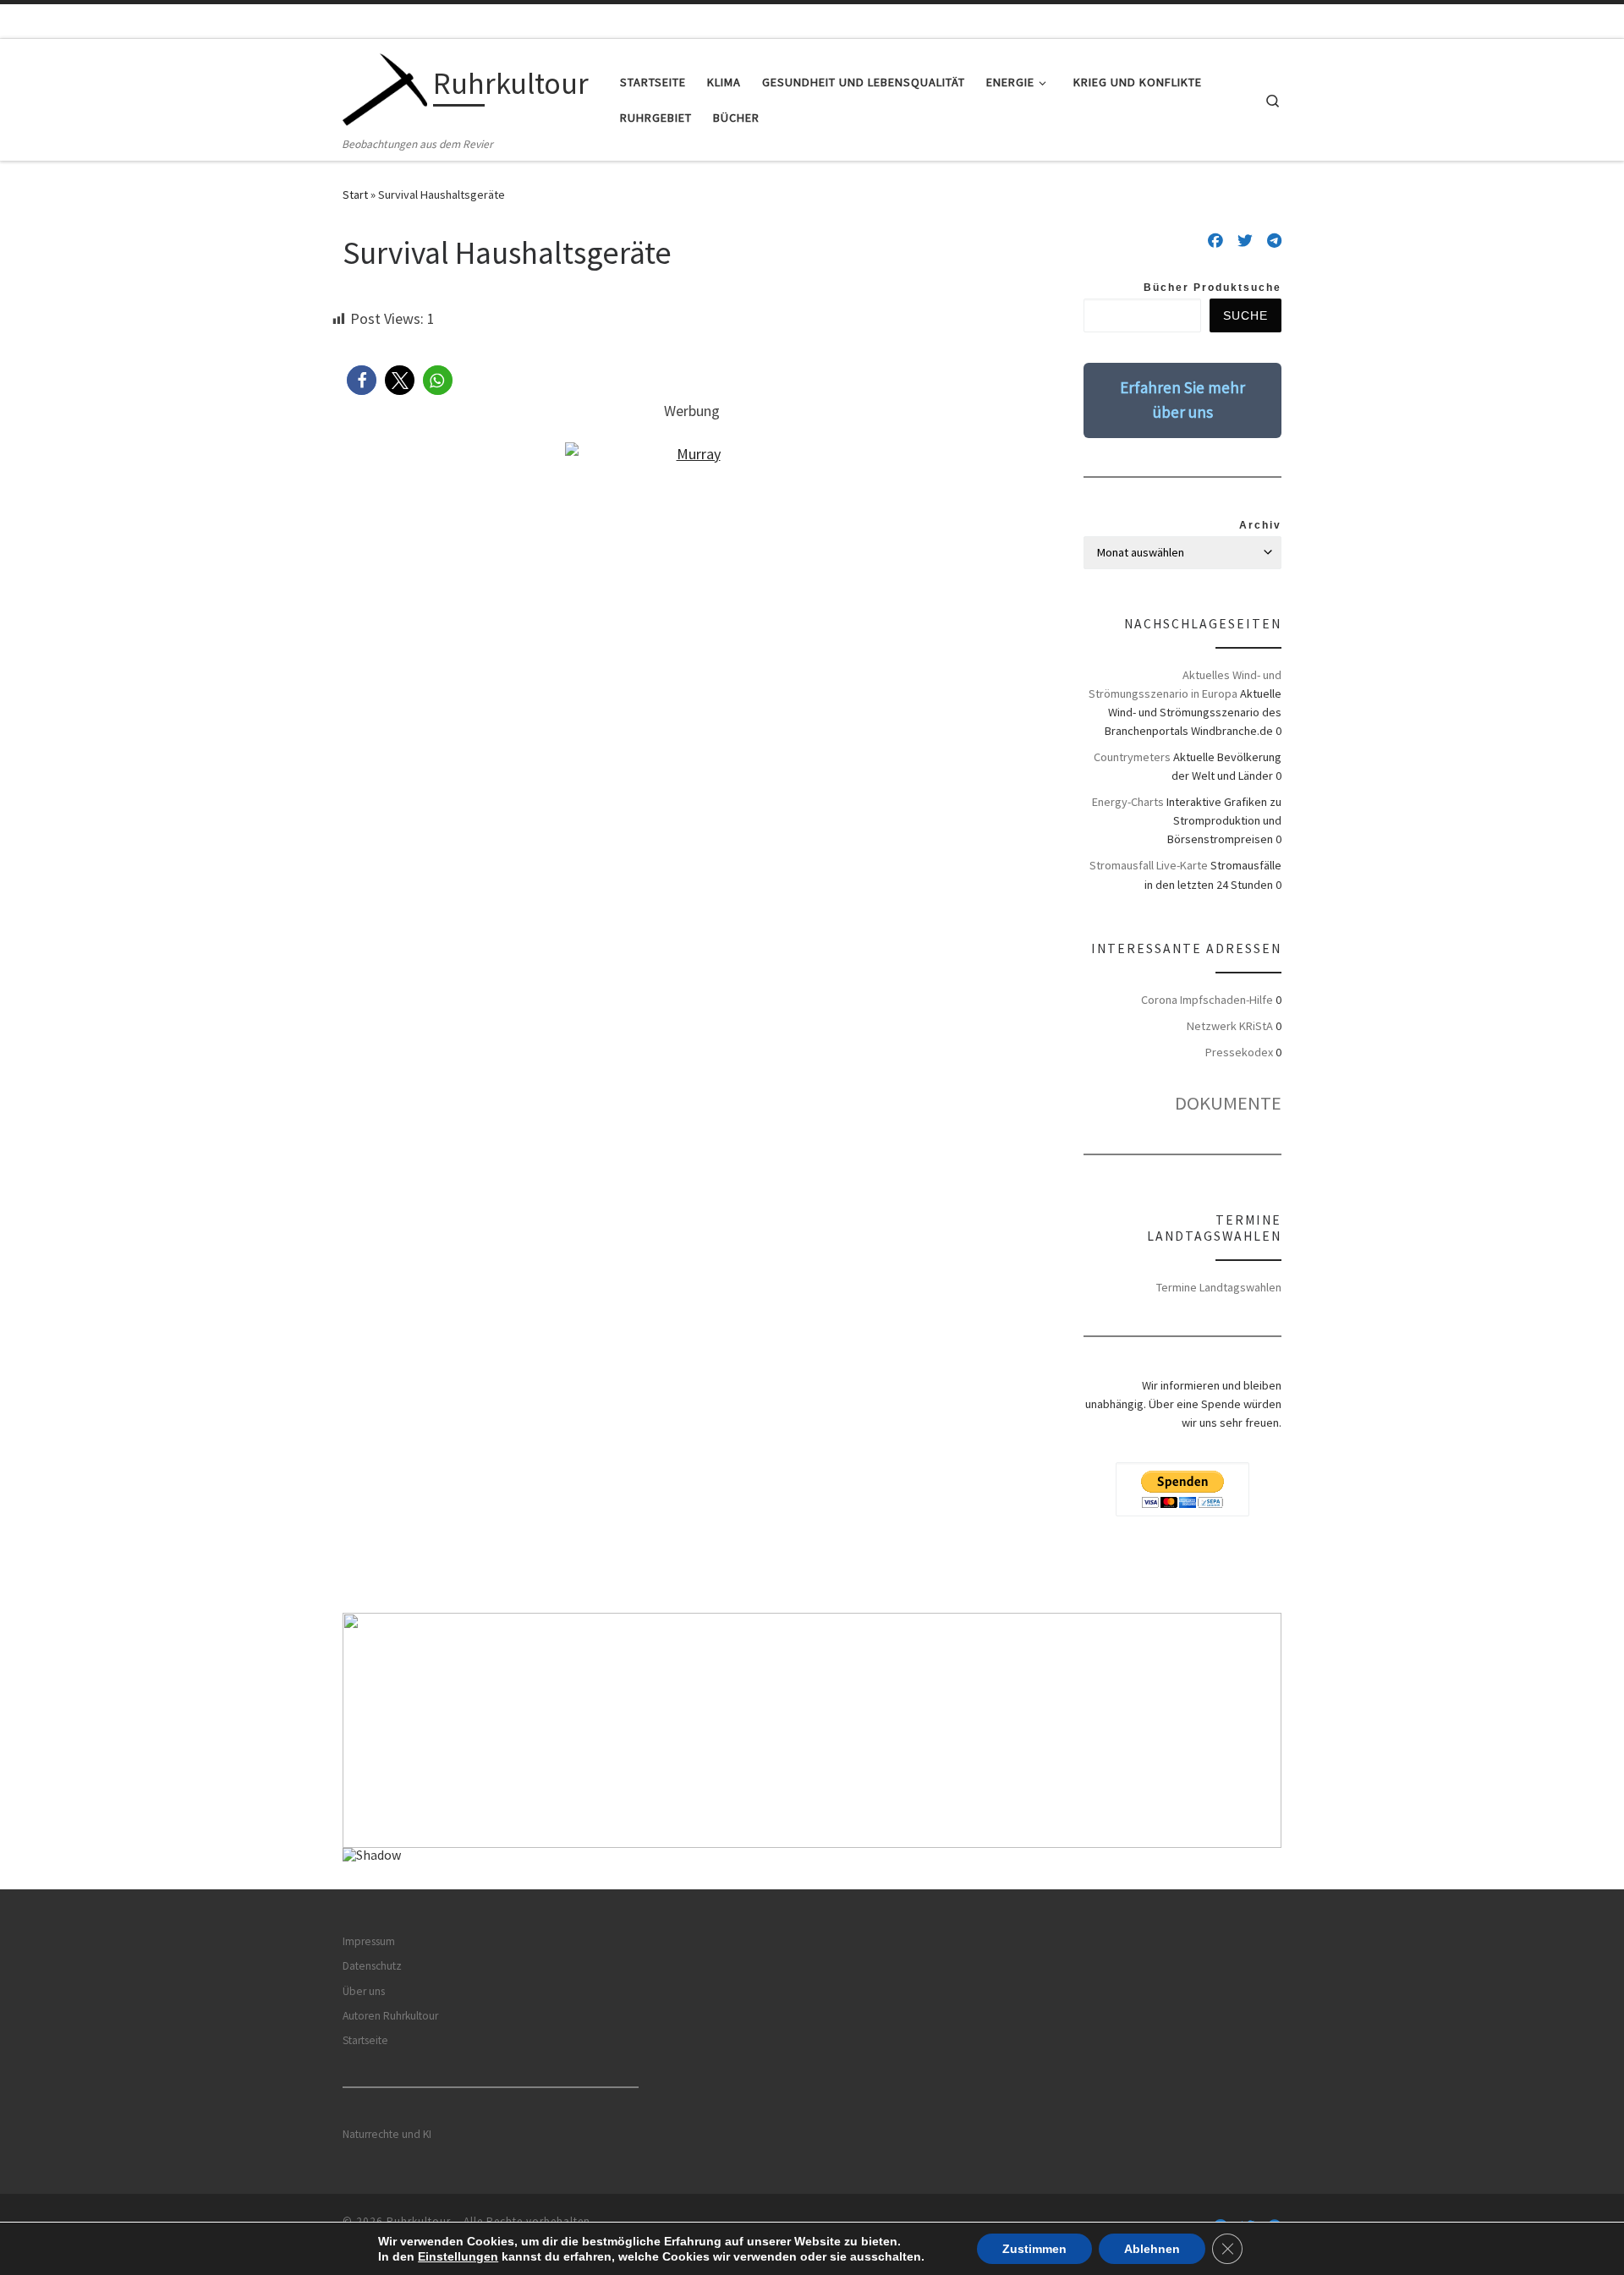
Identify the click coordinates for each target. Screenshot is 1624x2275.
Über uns (364, 1991)
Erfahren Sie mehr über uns (1182, 400)
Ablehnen (1152, 2249)
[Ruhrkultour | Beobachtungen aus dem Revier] (385, 87)
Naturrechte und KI (387, 2134)
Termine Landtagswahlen (1219, 1287)
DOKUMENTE (1228, 1103)
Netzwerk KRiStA (1230, 1026)
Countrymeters (1132, 757)
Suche (1245, 315)
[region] (812, 1751)
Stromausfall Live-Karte (1149, 865)
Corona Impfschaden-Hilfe (1207, 1000)
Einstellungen (458, 2256)
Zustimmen (1034, 2249)
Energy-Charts (1128, 802)
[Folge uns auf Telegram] (1274, 241)
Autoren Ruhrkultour (390, 2016)
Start (355, 195)
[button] (362, 380)
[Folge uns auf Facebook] (1215, 241)
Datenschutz (372, 1966)
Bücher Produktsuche (1213, 288)
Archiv (1260, 525)
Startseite (365, 2040)
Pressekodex (1239, 1052)
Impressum (369, 1941)
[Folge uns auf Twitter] (1245, 241)
